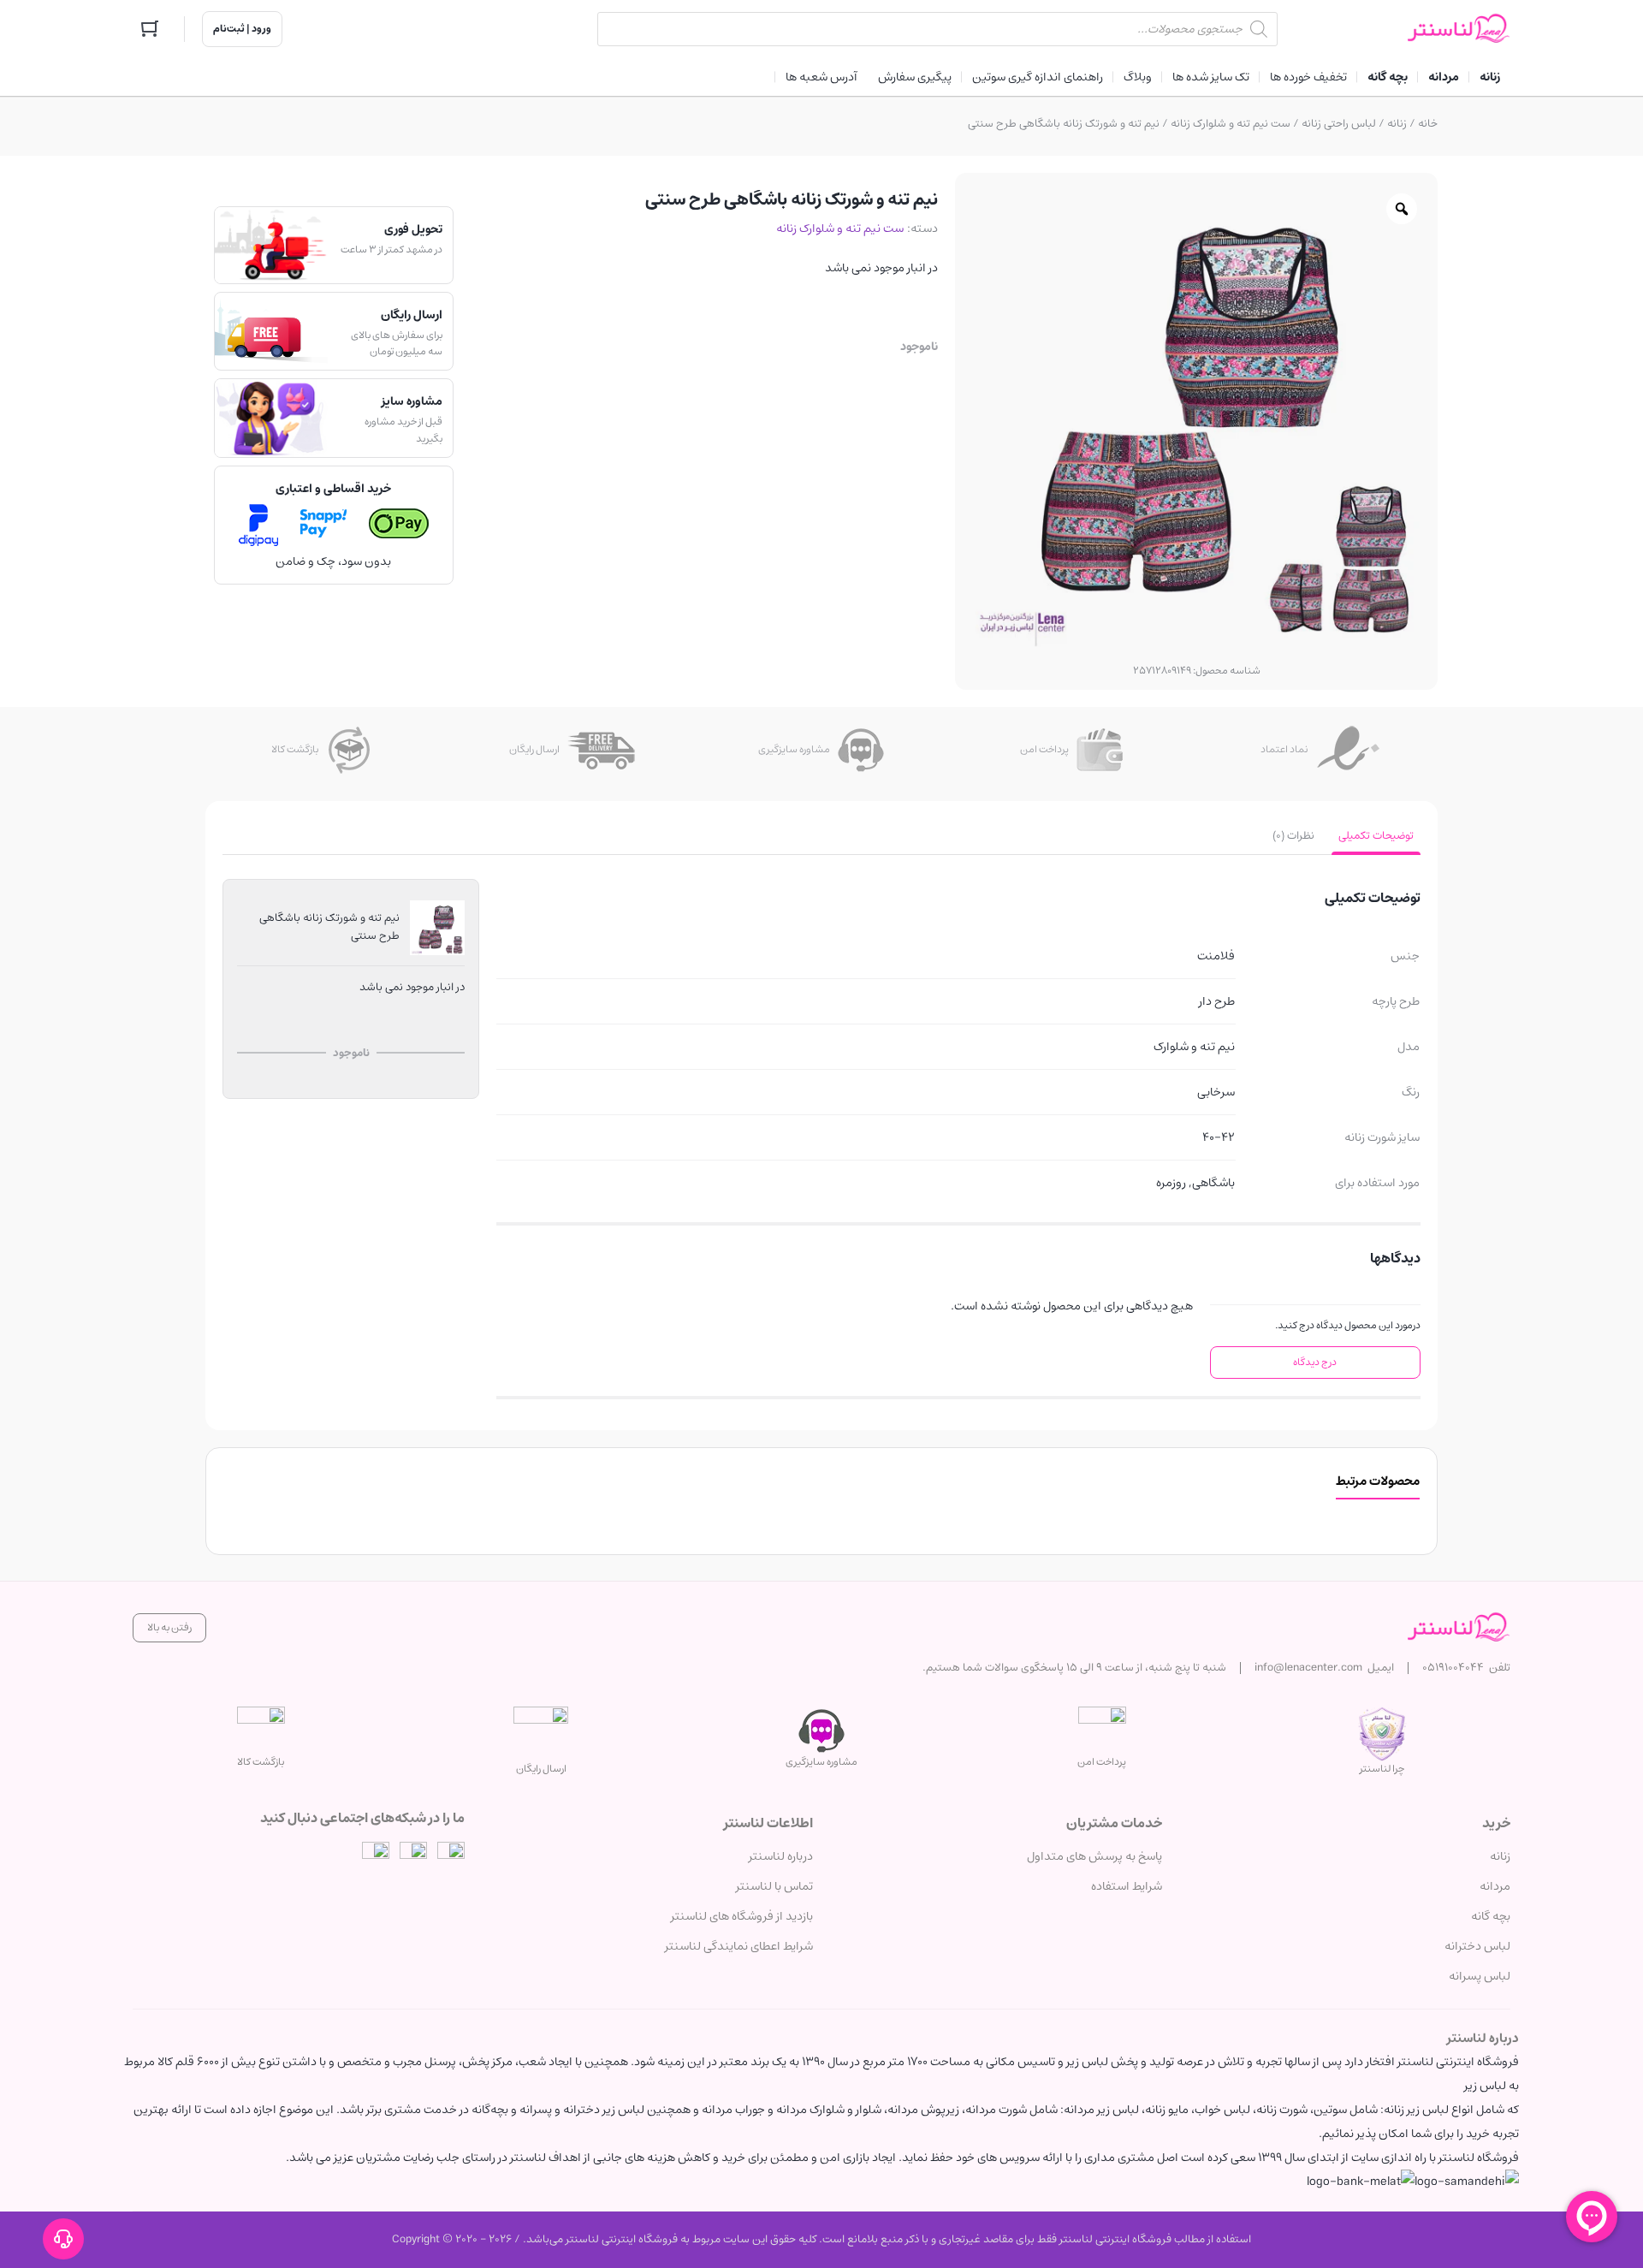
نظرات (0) (1293, 836)
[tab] (1376, 836)
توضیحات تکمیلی (1376, 836)
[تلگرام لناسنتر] (413, 1855)
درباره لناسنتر (781, 1856)
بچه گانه (1491, 1916)
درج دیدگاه (1315, 1362)
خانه (1428, 124)
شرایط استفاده (1127, 1886)
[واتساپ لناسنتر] (376, 1855)
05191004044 (1453, 1668)
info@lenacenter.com (1308, 1668)
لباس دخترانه (1477, 1946)
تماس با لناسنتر (774, 1886)
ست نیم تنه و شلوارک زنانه (1231, 124)
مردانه (1495, 1886)
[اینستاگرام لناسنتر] (451, 1855)
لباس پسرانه (1480, 1976)
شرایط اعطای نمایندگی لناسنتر (739, 1946)
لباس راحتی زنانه (1339, 124)
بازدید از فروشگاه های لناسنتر (742, 1916)
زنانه (1397, 124)
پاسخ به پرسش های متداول (1094, 1856)
